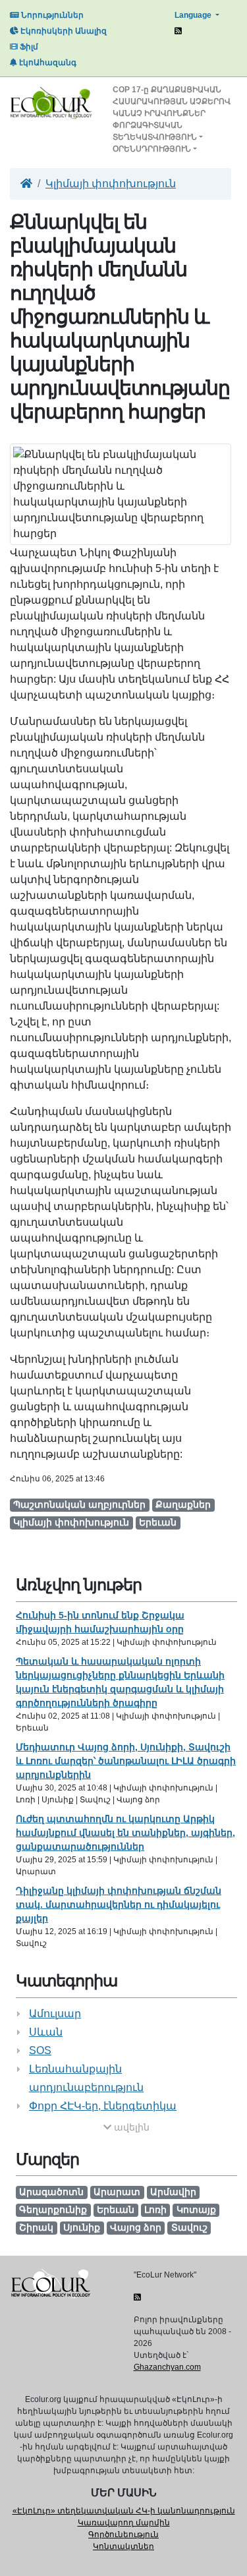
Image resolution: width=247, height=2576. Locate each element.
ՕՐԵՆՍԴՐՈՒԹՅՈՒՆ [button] (152, 149)
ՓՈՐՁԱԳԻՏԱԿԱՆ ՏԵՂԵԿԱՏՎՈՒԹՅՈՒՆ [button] (155, 131)
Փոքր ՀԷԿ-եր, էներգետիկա (103, 2106)
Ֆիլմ (28, 47)
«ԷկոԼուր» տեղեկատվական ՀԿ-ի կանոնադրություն (124, 2511)
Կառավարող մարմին (124, 2523)
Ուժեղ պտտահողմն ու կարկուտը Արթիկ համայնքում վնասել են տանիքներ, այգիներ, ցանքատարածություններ (125, 1833)
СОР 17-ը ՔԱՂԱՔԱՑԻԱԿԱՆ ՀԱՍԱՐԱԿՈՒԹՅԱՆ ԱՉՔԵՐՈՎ (172, 96)
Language (194, 15)
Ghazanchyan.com (167, 2367)
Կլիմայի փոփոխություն (111, 184)
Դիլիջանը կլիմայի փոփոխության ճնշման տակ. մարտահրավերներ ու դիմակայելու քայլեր (119, 1904)
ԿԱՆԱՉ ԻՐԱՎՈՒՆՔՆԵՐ (159, 113)
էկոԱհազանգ (47, 63)
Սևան (46, 2032)
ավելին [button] (130, 2127)
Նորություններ (51, 15)
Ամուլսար (55, 2014)
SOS (40, 2050)
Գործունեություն (123, 2534)
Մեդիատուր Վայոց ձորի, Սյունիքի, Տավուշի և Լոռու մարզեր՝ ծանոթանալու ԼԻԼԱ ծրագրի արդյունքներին (126, 1761)
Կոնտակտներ (123, 2546)
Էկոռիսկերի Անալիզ (63, 31)
